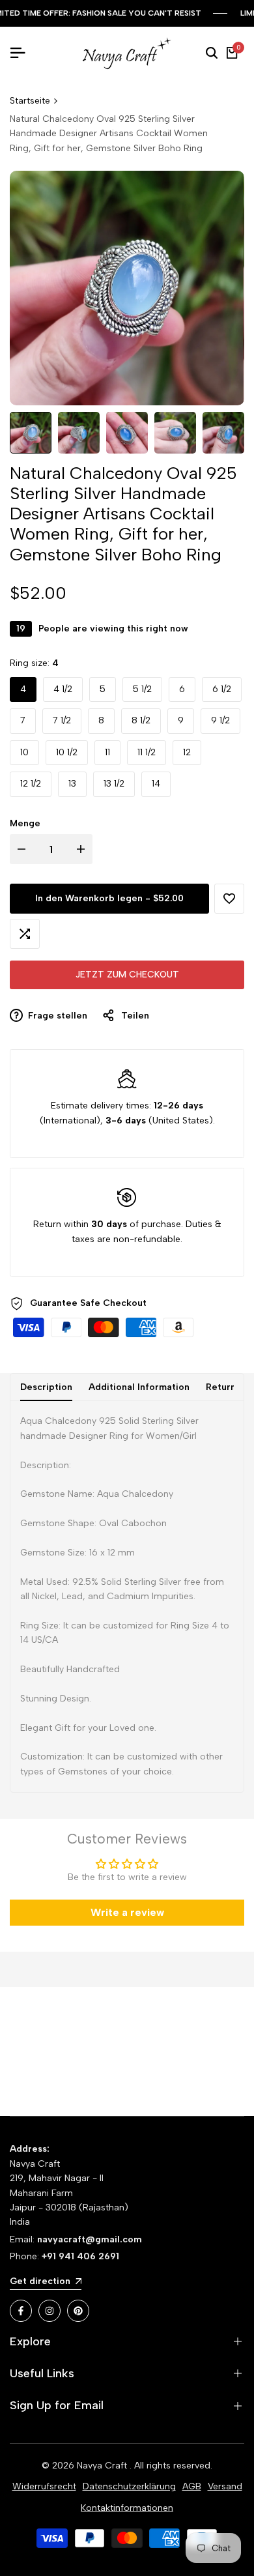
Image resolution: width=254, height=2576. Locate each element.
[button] (229, 899)
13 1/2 (114, 784)
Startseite (30, 101)
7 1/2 (62, 720)
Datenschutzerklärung (129, 2486)
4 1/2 (63, 689)
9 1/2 (220, 720)
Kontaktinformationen (127, 2508)
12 (187, 752)
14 (156, 784)
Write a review (127, 1912)
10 (24, 752)
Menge (25, 823)
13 (72, 784)
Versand (225, 2486)
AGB (192, 2486)
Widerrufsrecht (44, 2486)
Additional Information (139, 1387)
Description (46, 1387)
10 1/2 (67, 752)
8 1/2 (141, 720)
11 (107, 752)
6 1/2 (222, 689)
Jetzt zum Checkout (127, 975)
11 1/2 (147, 752)
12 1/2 (31, 784)
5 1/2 (142, 689)
